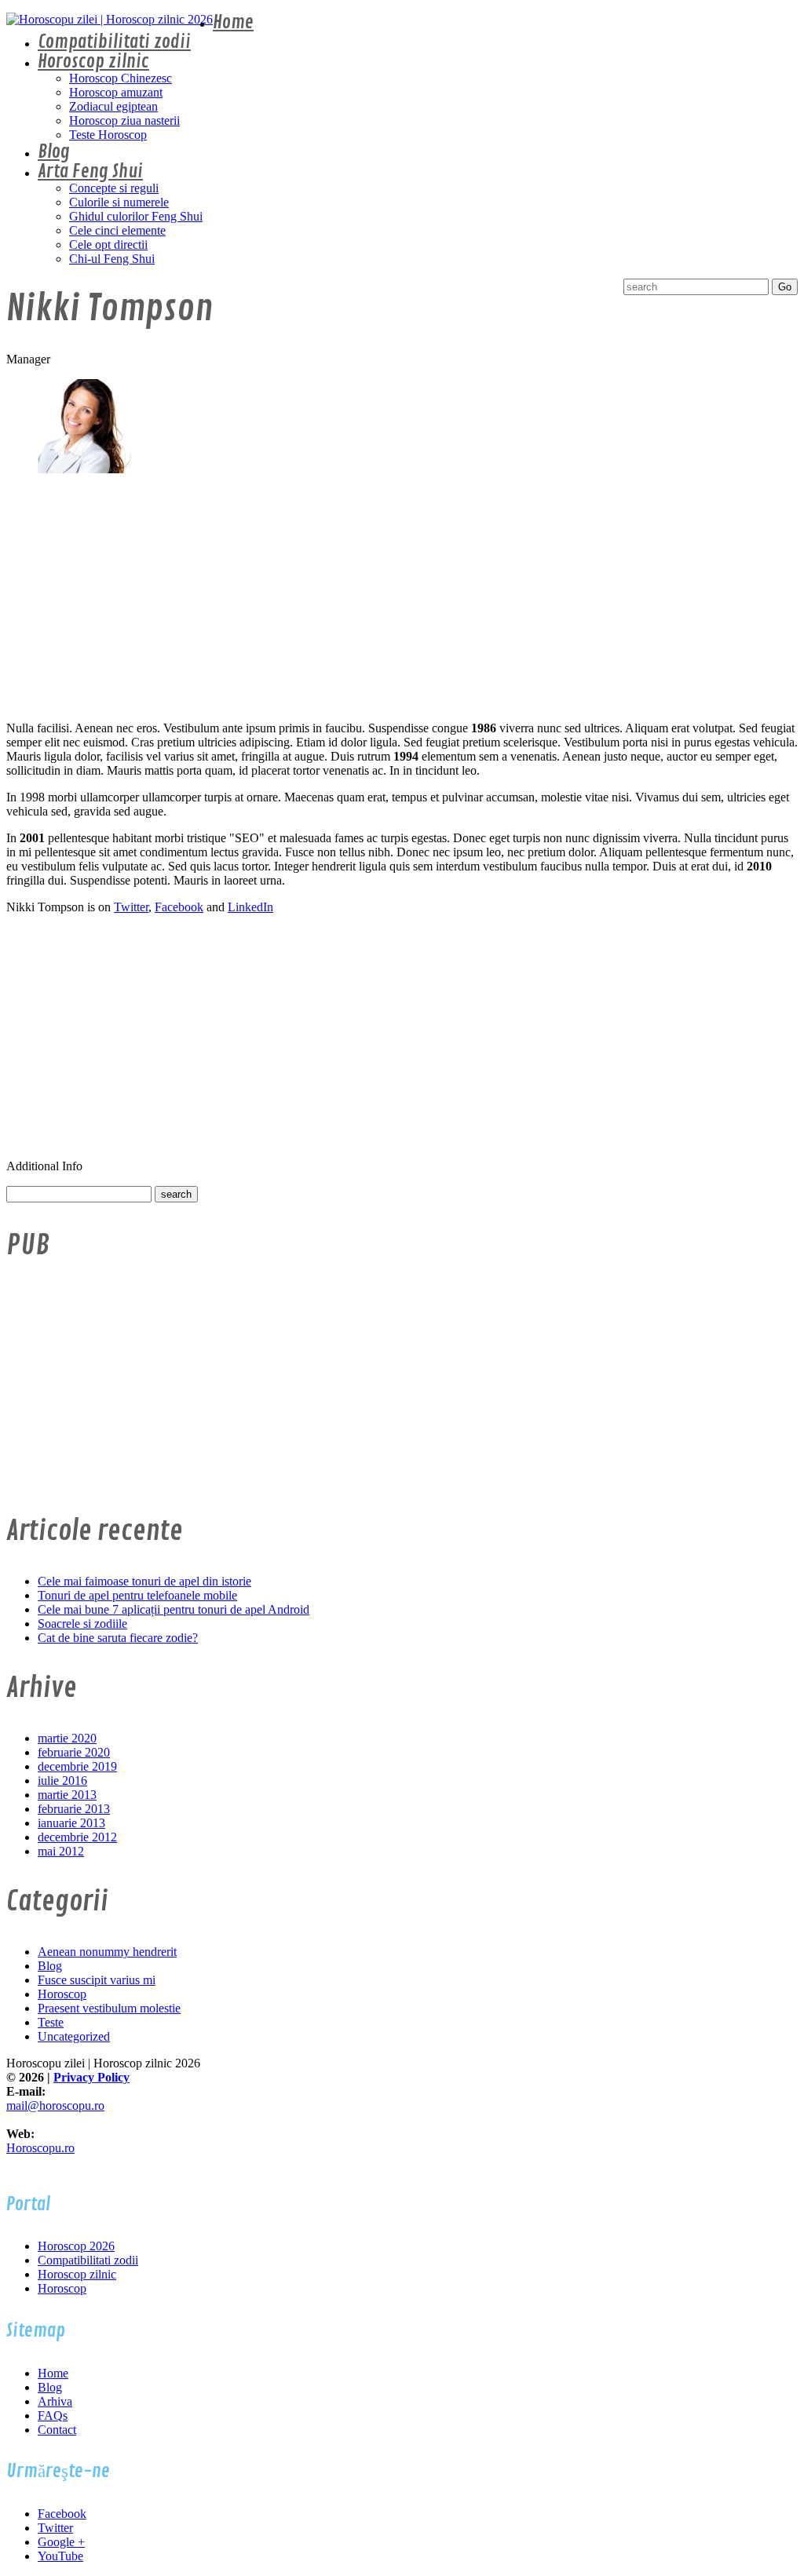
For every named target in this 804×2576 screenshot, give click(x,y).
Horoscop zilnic (93, 62)
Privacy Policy (91, 2077)
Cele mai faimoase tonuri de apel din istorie (144, 1581)
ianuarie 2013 (71, 1823)
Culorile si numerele (119, 202)
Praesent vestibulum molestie (109, 2008)
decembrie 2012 (77, 1837)
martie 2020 (67, 1738)
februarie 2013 (74, 1809)
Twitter (131, 907)
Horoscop (62, 1994)
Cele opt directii (108, 244)
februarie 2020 (74, 1752)
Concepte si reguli (114, 188)
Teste (51, 2022)
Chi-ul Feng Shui (112, 259)
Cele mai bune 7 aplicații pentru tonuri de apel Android (174, 1609)
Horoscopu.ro (40, 2148)
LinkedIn (250, 907)
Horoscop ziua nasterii (124, 120)
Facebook (179, 907)
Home (233, 22)
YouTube (60, 2556)
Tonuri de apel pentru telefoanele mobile (137, 1595)
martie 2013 (67, 1795)
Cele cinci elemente (117, 230)
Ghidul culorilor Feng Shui (136, 216)
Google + (61, 2542)
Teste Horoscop (108, 135)
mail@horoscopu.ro (55, 2105)
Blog (54, 152)
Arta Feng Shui (90, 171)
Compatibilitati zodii (114, 42)
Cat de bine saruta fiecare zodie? (118, 1638)
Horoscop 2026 (76, 2246)
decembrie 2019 (77, 1766)
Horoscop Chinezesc (121, 78)
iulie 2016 (62, 1781)
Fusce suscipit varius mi (97, 1980)
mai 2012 (61, 1851)
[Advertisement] (402, 599)
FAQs (53, 2415)
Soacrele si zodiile (82, 1624)
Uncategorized (74, 2036)
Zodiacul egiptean (113, 106)
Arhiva (55, 2401)
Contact (57, 2430)
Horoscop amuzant (116, 92)
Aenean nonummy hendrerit (107, 1952)
